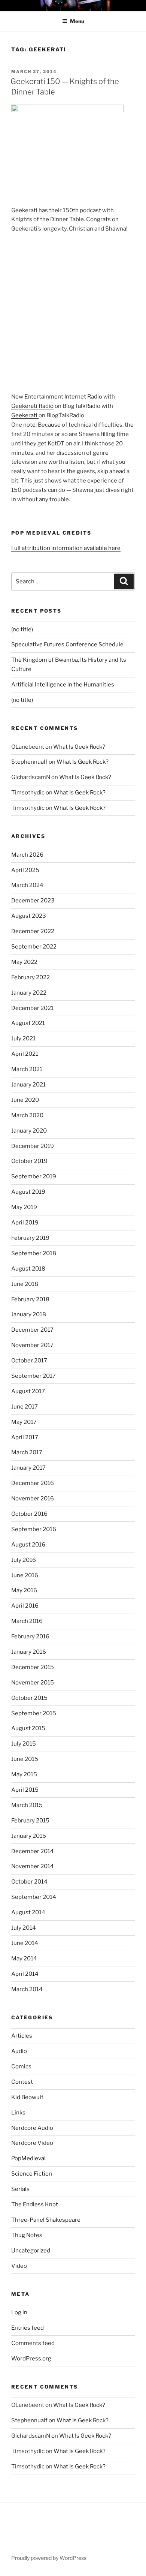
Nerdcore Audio (32, 2128)
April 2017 (25, 1437)
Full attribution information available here (66, 548)
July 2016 (24, 1560)
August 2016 (28, 1545)
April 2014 (25, 1974)
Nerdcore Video (32, 2143)
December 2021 (32, 1008)
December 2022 (33, 931)
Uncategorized (31, 2251)
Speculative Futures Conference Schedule (67, 644)
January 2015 (29, 1836)
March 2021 (27, 1069)
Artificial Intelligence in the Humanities (63, 685)
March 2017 (27, 1452)
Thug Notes (27, 2235)
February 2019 (30, 1238)
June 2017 (25, 1407)
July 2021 (23, 1038)
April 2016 (25, 1606)
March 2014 (27, 1989)
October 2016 (29, 1514)
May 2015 (24, 1774)
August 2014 (28, 1912)
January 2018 (29, 1314)
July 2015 (24, 1744)
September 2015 (34, 1713)
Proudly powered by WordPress (49, 2558)
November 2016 (33, 1499)
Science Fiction (32, 2174)
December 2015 (33, 1667)
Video (19, 2266)
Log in (19, 2312)
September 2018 (34, 1253)
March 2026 (27, 855)
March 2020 (27, 1115)
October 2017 (29, 1361)
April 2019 (25, 1223)
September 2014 (34, 1897)
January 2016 (29, 1652)
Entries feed (28, 2328)
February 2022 (31, 977)
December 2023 (33, 901)
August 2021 (28, 1023)
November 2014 (33, 1866)
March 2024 (27, 885)
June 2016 (25, 1575)
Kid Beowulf (27, 2097)
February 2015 (30, 1821)
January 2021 (28, 1085)
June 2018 (25, 1284)
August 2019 (28, 1192)
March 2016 (27, 1621)
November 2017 (32, 1345)
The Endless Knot (35, 2204)
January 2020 (29, 1131)
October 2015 (29, 1698)
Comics (21, 2066)
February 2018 (30, 1299)
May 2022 (24, 962)
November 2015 (33, 1683)
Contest (22, 2082)
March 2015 (27, 1805)
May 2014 (24, 1959)
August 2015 (28, 1728)
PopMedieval (28, 2158)
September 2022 (34, 947)
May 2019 (24, 1207)
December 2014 (33, 1851)
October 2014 (29, 1882)
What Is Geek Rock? (79, 747)
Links (18, 2113)
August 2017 (28, 1391)
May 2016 (24, 1590)
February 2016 (30, 1636)
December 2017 (32, 1330)
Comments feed (33, 2343)
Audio (19, 2051)
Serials (20, 2189)
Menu (77, 21)
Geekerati (25, 415)
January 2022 (29, 993)
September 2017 (34, 1376)
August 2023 (29, 916)
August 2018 (28, 1269)
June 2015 (25, 1759)
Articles (22, 2036)
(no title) (22, 629)
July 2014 (24, 1928)
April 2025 (25, 870)
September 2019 (34, 1176)
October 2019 (29, 1161)
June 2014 (25, 1943)
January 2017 (28, 1468)
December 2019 (33, 1146)
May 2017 (24, 1422)
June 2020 (25, 1100)
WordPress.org (31, 2359)
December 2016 (33, 1483)
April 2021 (25, 1054)
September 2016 (34, 1529)
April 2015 (25, 1790)
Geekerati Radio (32, 406)
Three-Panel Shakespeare (46, 2220)
